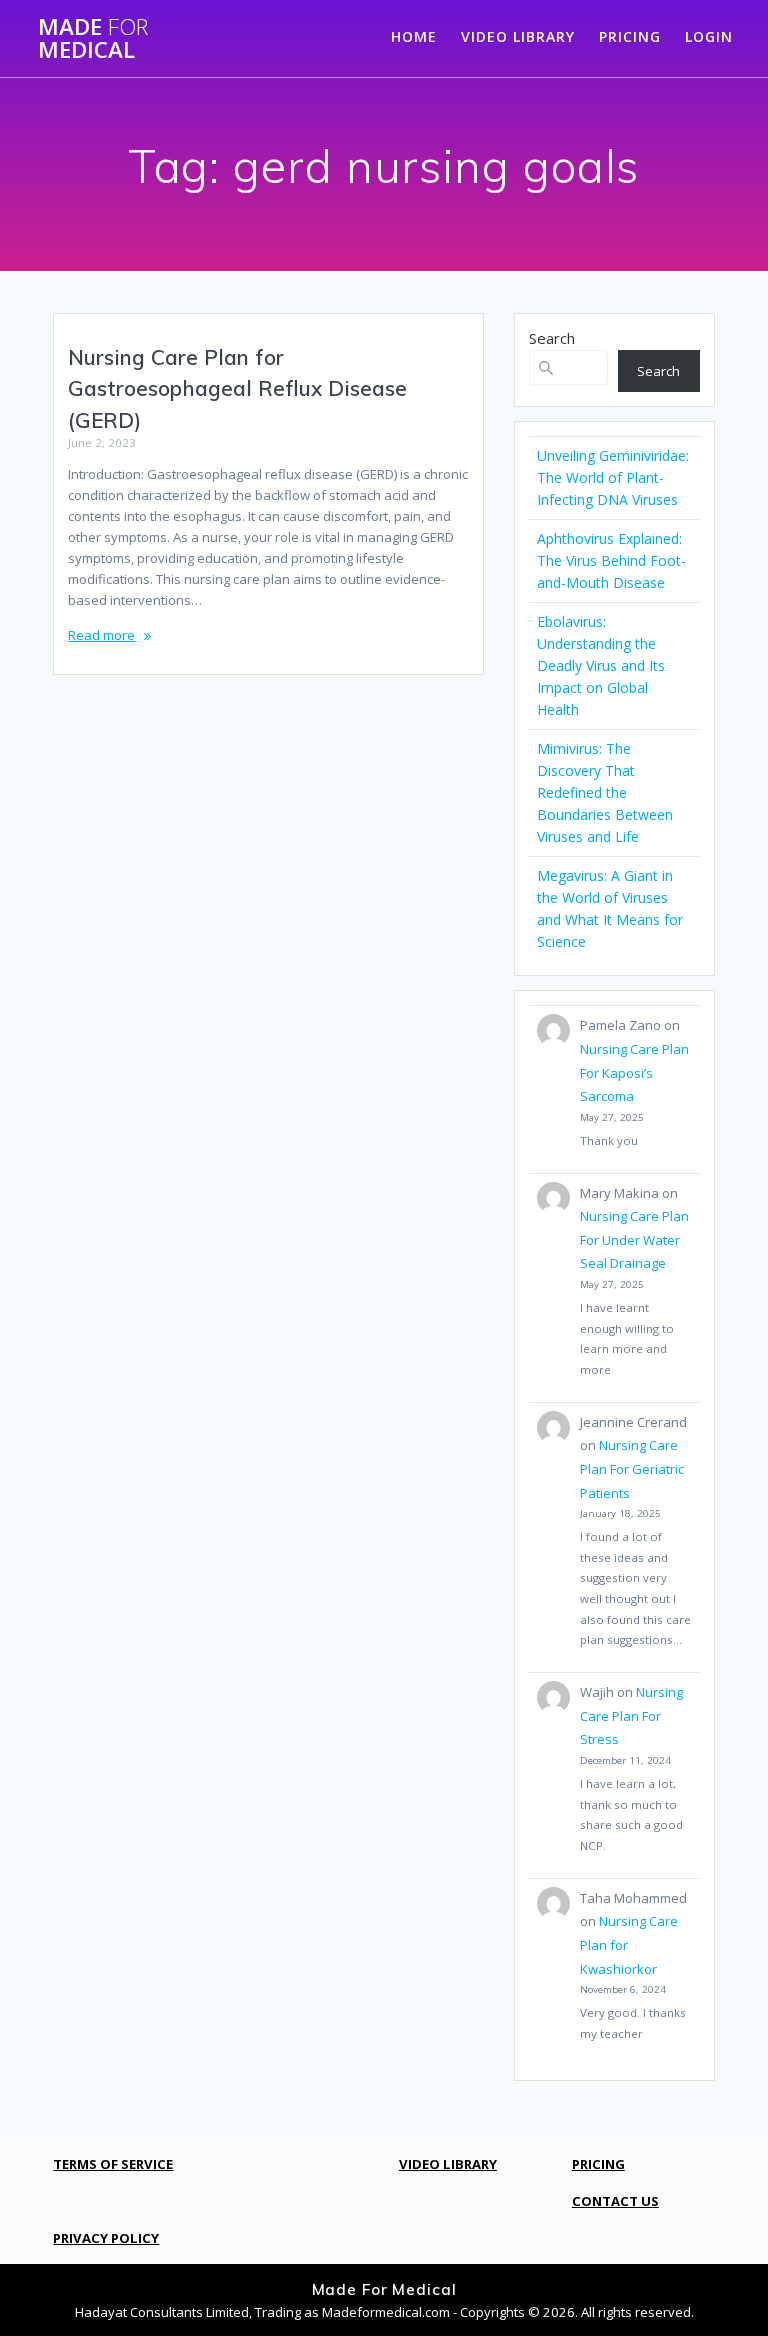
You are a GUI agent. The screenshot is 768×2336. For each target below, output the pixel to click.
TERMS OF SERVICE (113, 2164)
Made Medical (93, 38)
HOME (414, 36)
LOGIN (709, 36)
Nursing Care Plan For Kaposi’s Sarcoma (634, 1072)
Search (552, 338)
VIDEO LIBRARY (518, 36)
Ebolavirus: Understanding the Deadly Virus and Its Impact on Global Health (601, 665)
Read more (101, 635)
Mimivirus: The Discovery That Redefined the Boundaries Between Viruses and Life (605, 792)
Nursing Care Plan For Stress (631, 1715)
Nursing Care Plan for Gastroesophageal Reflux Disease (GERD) (237, 388)
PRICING (630, 36)
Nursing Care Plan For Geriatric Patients (632, 1468)
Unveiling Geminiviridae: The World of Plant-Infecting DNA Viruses (613, 477)
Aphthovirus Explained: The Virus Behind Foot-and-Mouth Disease (611, 560)
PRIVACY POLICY (106, 2238)
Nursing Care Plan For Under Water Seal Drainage (634, 1239)
